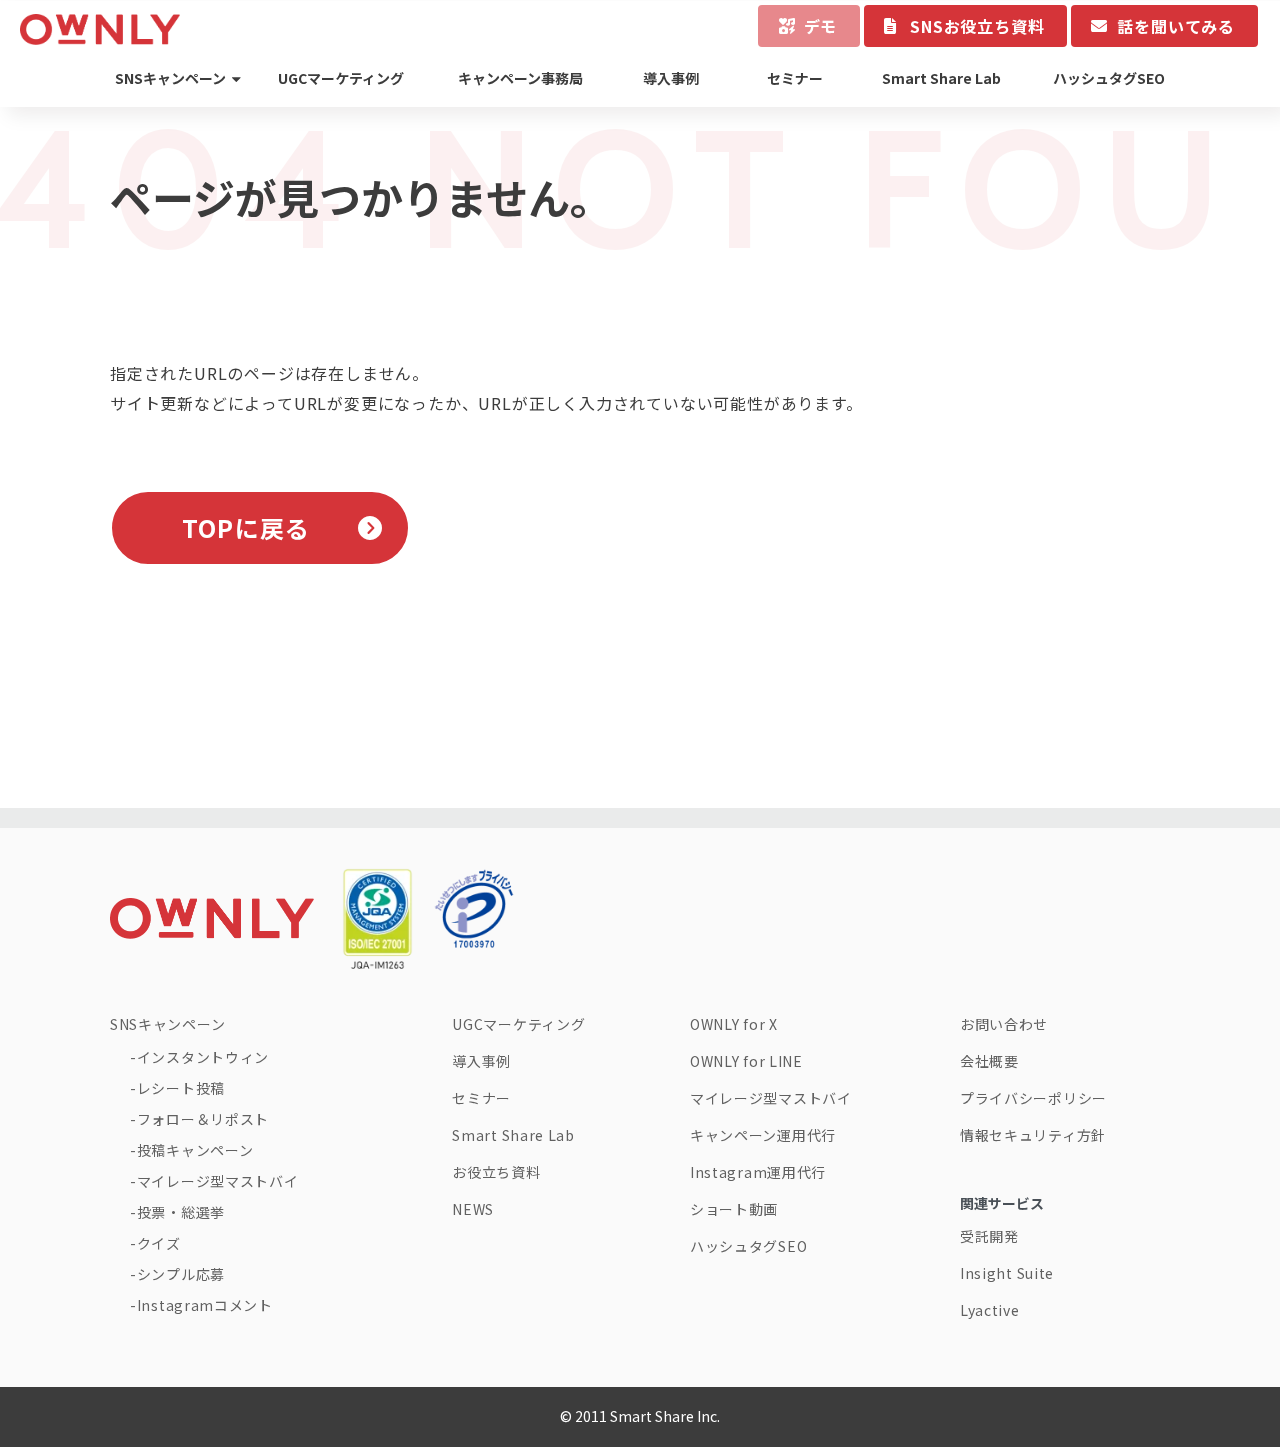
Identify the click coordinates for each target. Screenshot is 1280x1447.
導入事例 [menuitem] (671, 78)
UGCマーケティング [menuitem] (341, 78)
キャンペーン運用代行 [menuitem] (763, 1135)
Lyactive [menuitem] (990, 1310)
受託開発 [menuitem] (989, 1236)
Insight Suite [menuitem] (1007, 1273)
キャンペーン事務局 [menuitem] (520, 78)
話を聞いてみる (1176, 26)
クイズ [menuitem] (159, 1243)
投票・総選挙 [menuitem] (181, 1212)
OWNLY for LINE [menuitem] (746, 1061)
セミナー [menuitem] (795, 78)
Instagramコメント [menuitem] (205, 1305)
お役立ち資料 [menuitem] (496, 1172)
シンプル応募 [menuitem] (181, 1274)
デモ (821, 26)
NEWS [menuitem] (473, 1209)
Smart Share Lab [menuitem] (941, 78)
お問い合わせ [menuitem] (1004, 1024)
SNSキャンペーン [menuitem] (170, 78)
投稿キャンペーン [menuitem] (195, 1150)
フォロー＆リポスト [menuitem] (203, 1119)
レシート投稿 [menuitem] (181, 1088)
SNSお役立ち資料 (977, 26)
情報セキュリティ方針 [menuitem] (1033, 1135)
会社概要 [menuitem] (989, 1061)
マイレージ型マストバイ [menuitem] (217, 1181)
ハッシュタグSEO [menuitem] (1109, 78)
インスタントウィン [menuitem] (203, 1057)
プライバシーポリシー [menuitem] (1033, 1098)
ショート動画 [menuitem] (734, 1209)
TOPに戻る (246, 527)
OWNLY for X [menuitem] (734, 1024)
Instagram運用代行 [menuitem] (758, 1172)
